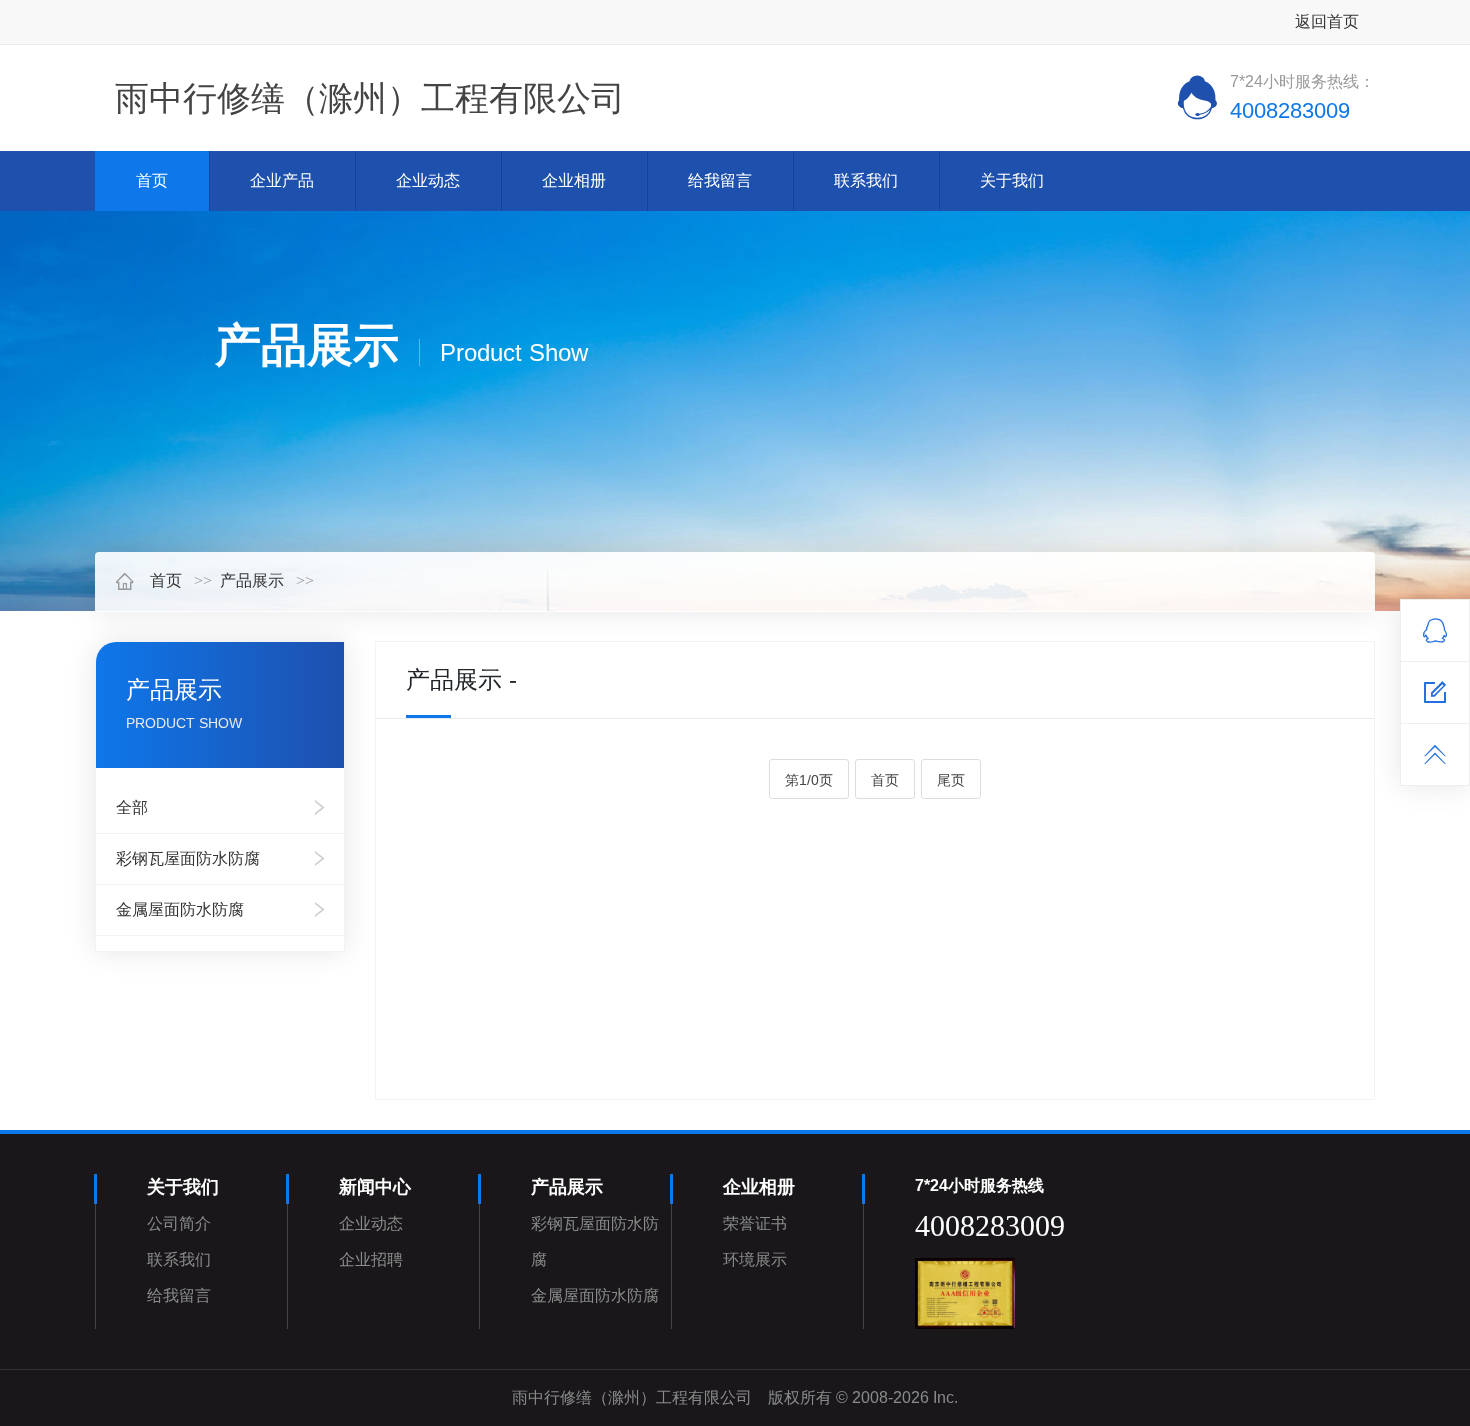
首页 (152, 180)
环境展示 (755, 1259)
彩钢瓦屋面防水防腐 (188, 858)
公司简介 (179, 1223)
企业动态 (428, 180)
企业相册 (574, 180)
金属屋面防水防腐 (180, 909)
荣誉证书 (755, 1223)
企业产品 (282, 180)
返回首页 (1327, 21)
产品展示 (252, 580)
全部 (132, 807)
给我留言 (720, 180)
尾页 (951, 780)
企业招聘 (371, 1259)
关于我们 (1012, 180)
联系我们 (866, 180)
